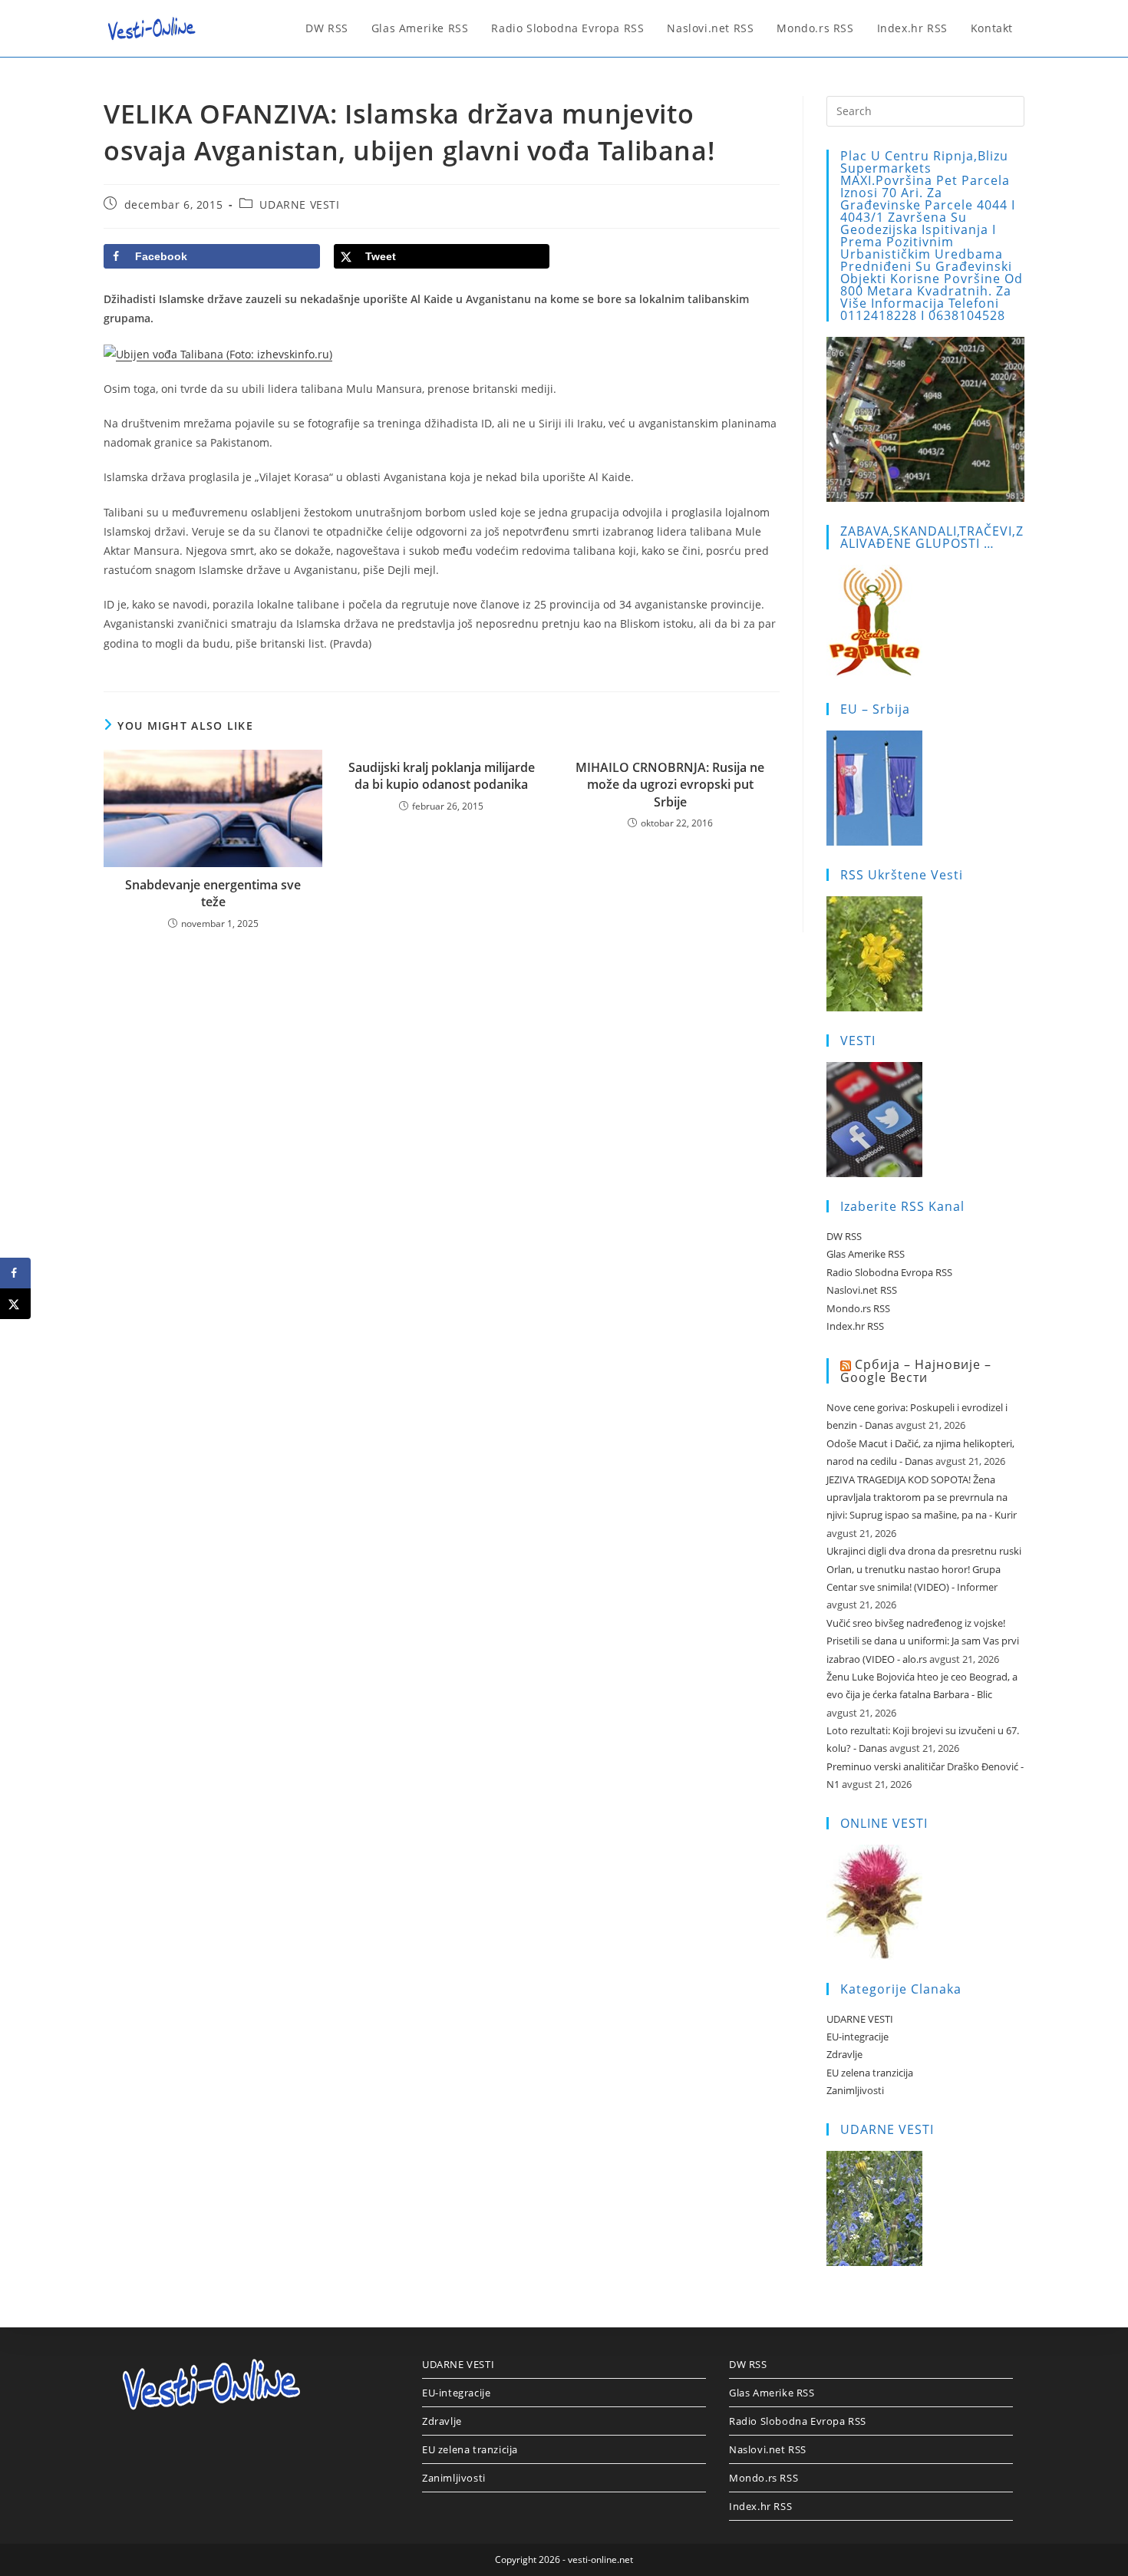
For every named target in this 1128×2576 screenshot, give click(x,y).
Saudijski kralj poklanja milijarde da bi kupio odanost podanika (442, 776)
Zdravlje (844, 2054)
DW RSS (844, 1236)
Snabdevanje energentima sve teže (213, 893)
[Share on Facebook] (15, 1273)
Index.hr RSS (855, 1326)
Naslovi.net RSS (862, 1290)
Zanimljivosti (855, 2090)
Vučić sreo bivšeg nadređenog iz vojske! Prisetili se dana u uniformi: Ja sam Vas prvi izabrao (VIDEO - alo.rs (923, 1641)
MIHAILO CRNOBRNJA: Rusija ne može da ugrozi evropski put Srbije (670, 785)
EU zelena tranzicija (870, 2073)
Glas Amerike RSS (866, 1254)
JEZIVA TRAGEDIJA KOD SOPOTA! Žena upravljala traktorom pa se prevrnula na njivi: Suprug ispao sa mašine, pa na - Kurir (922, 1497)
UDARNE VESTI (299, 204)
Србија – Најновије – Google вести (916, 1371)
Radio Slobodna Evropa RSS (889, 1272)
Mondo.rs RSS (858, 1308)
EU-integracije (858, 2037)
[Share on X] (15, 1304)
